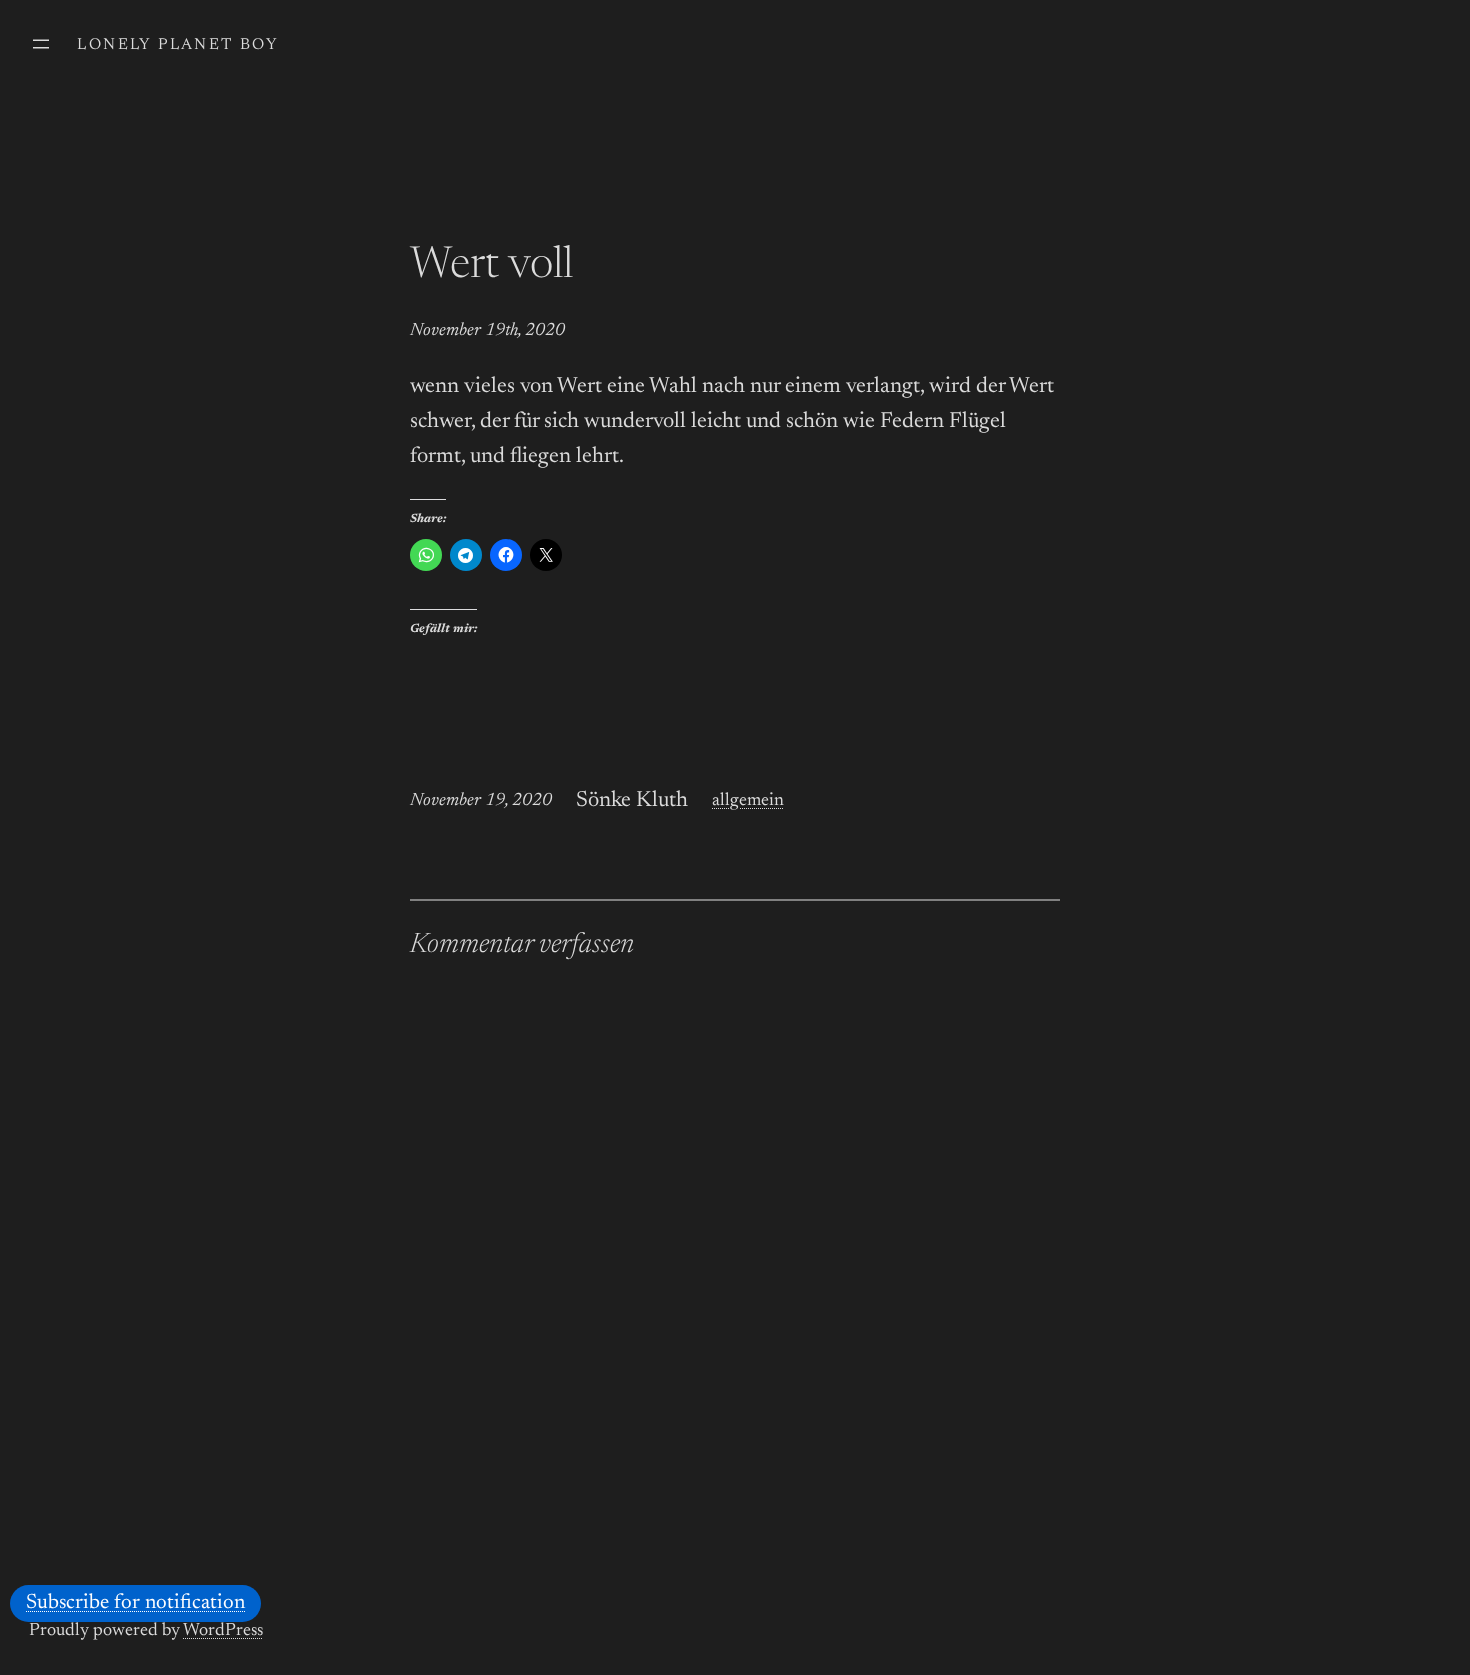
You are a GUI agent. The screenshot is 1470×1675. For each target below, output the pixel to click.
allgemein (748, 801)
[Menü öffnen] (41, 44)
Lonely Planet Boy (178, 45)
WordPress (223, 1631)
